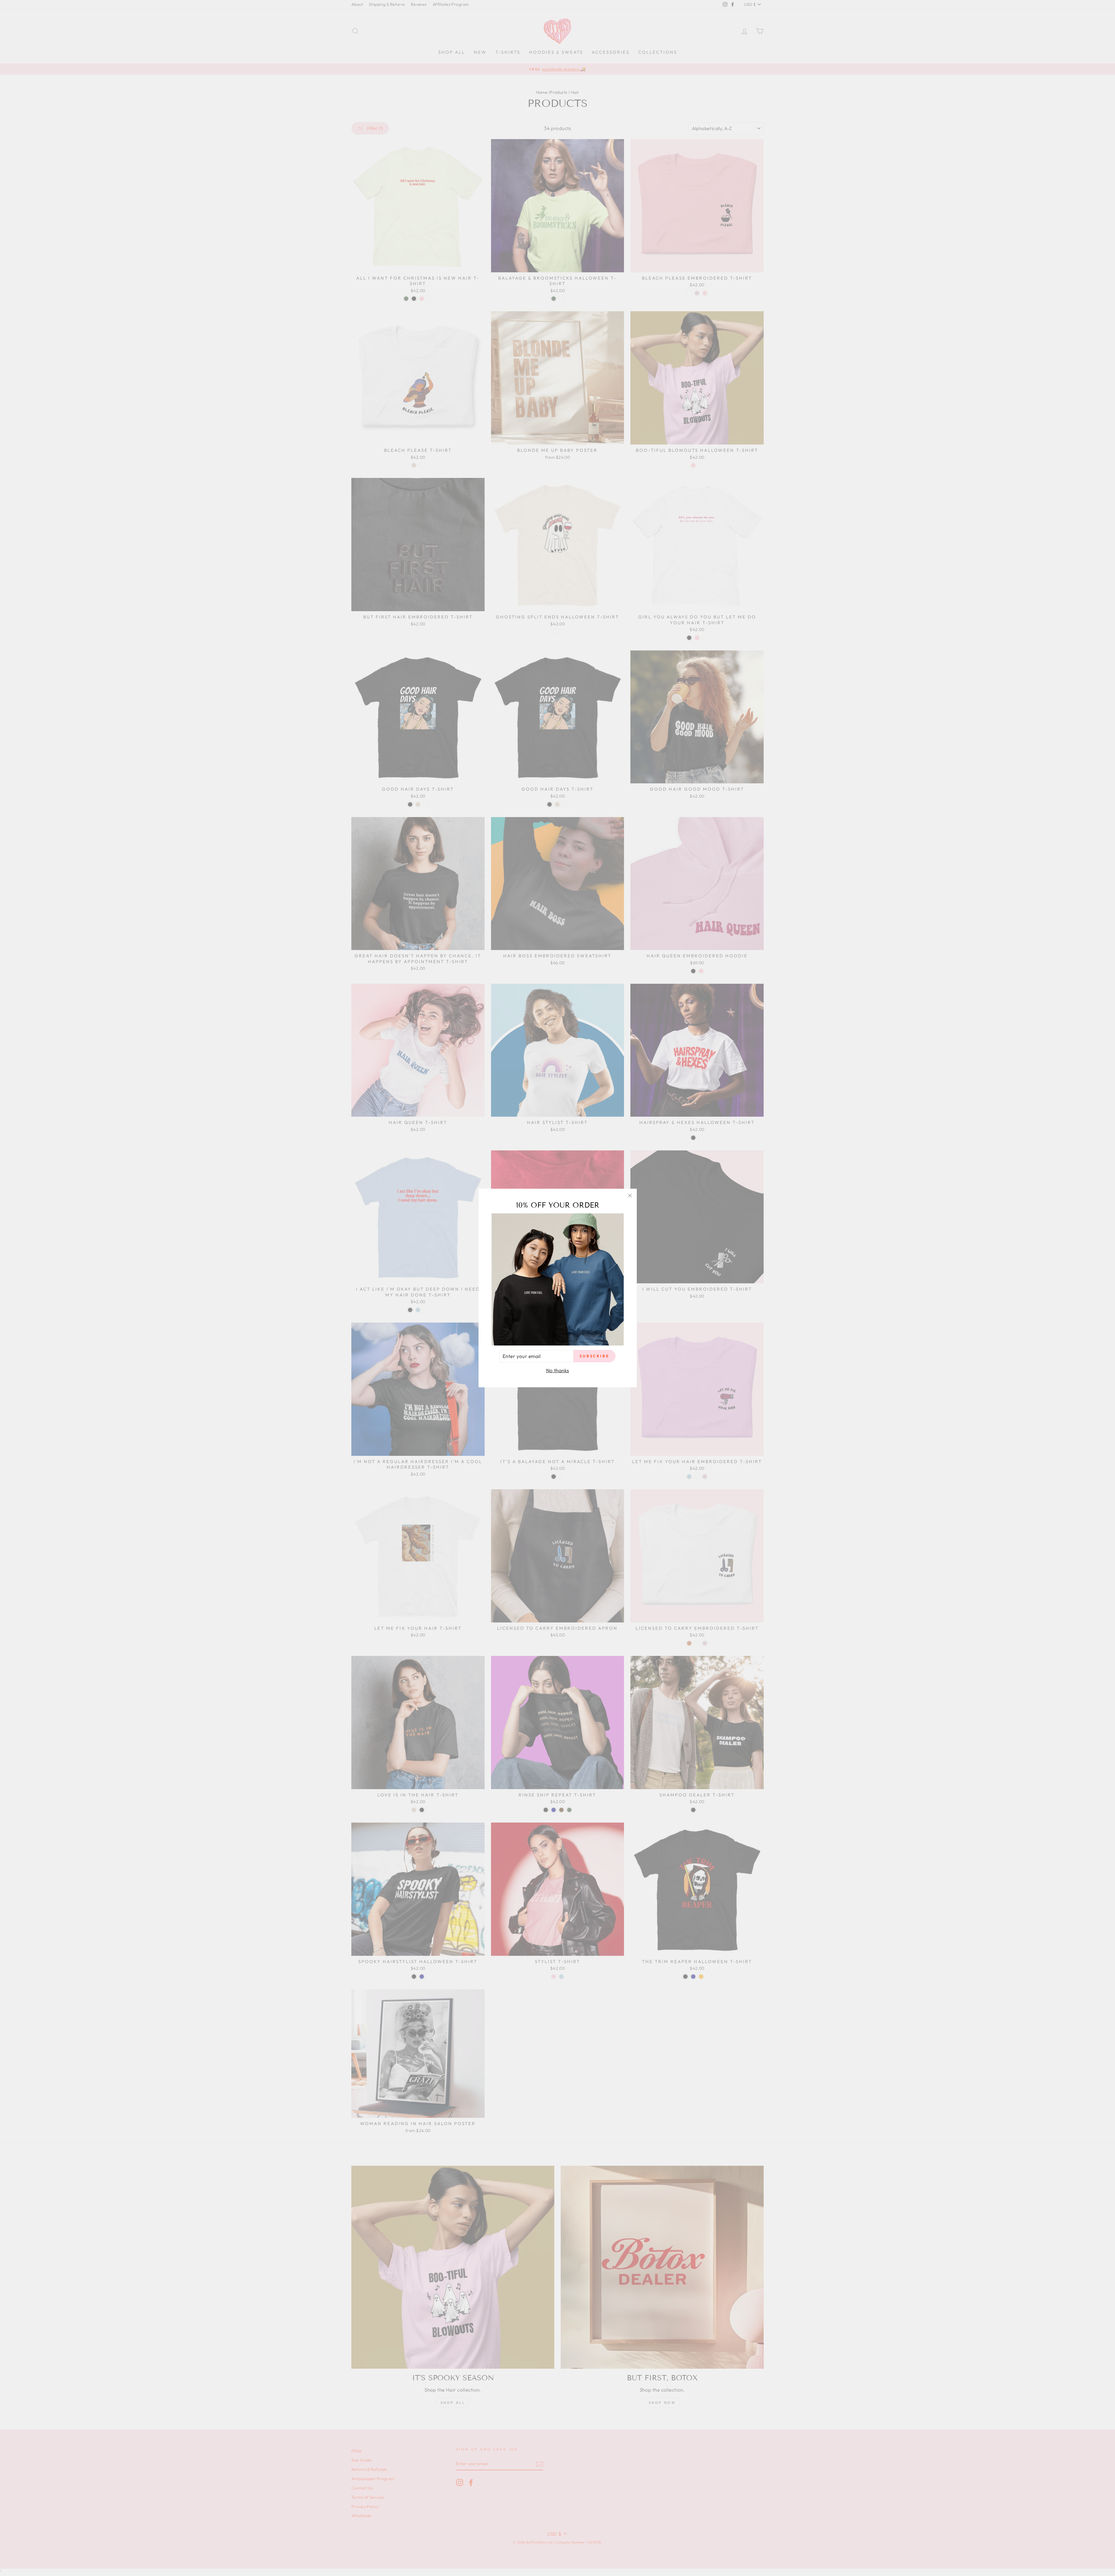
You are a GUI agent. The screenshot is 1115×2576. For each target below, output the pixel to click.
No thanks (558, 1370)
